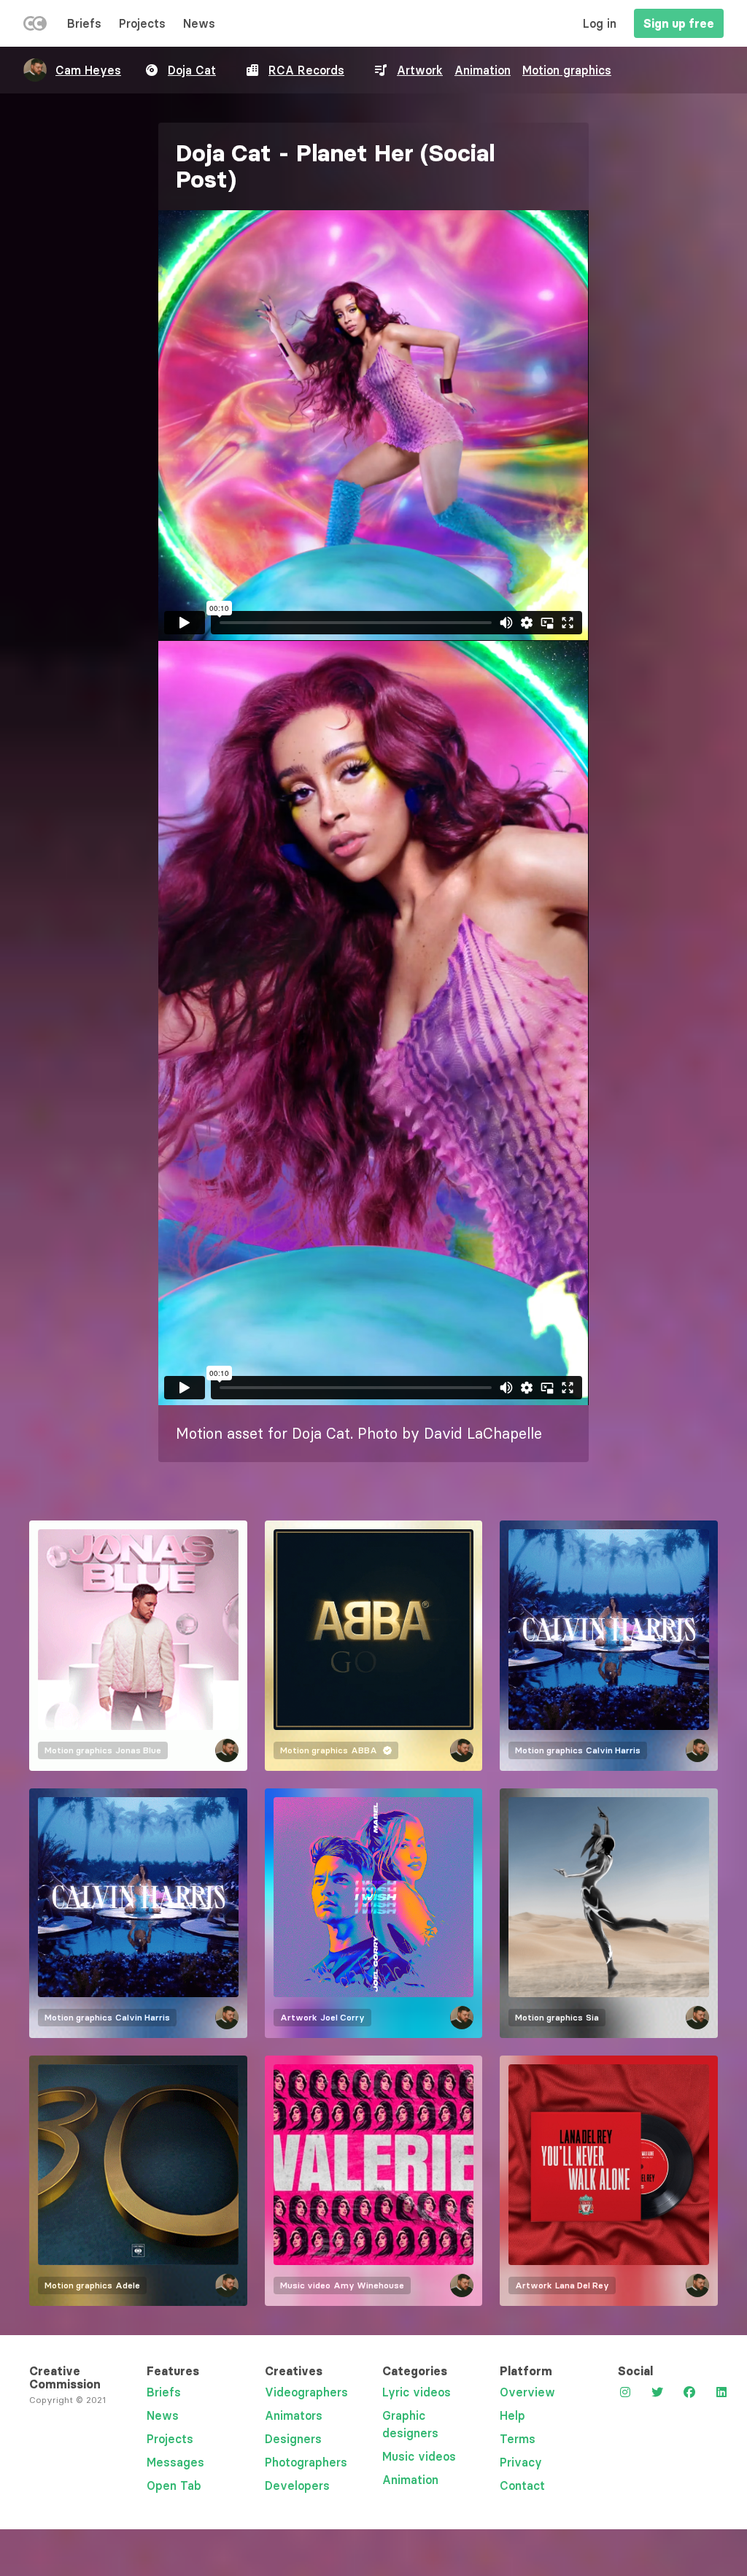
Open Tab (174, 2485)
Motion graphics (567, 70)
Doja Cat (192, 70)
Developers (297, 2485)
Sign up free (679, 23)
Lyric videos (417, 2392)
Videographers (306, 2392)
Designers (293, 2439)
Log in (600, 23)
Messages (175, 2462)
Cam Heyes (88, 70)
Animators (294, 2415)
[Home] (35, 26)
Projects (142, 23)
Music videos (419, 2456)
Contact (522, 2485)
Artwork (420, 70)
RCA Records (306, 70)
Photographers (306, 2462)
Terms (518, 2439)
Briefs (84, 23)
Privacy (521, 2462)
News (199, 23)
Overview (527, 2392)
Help (512, 2415)
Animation (483, 70)
